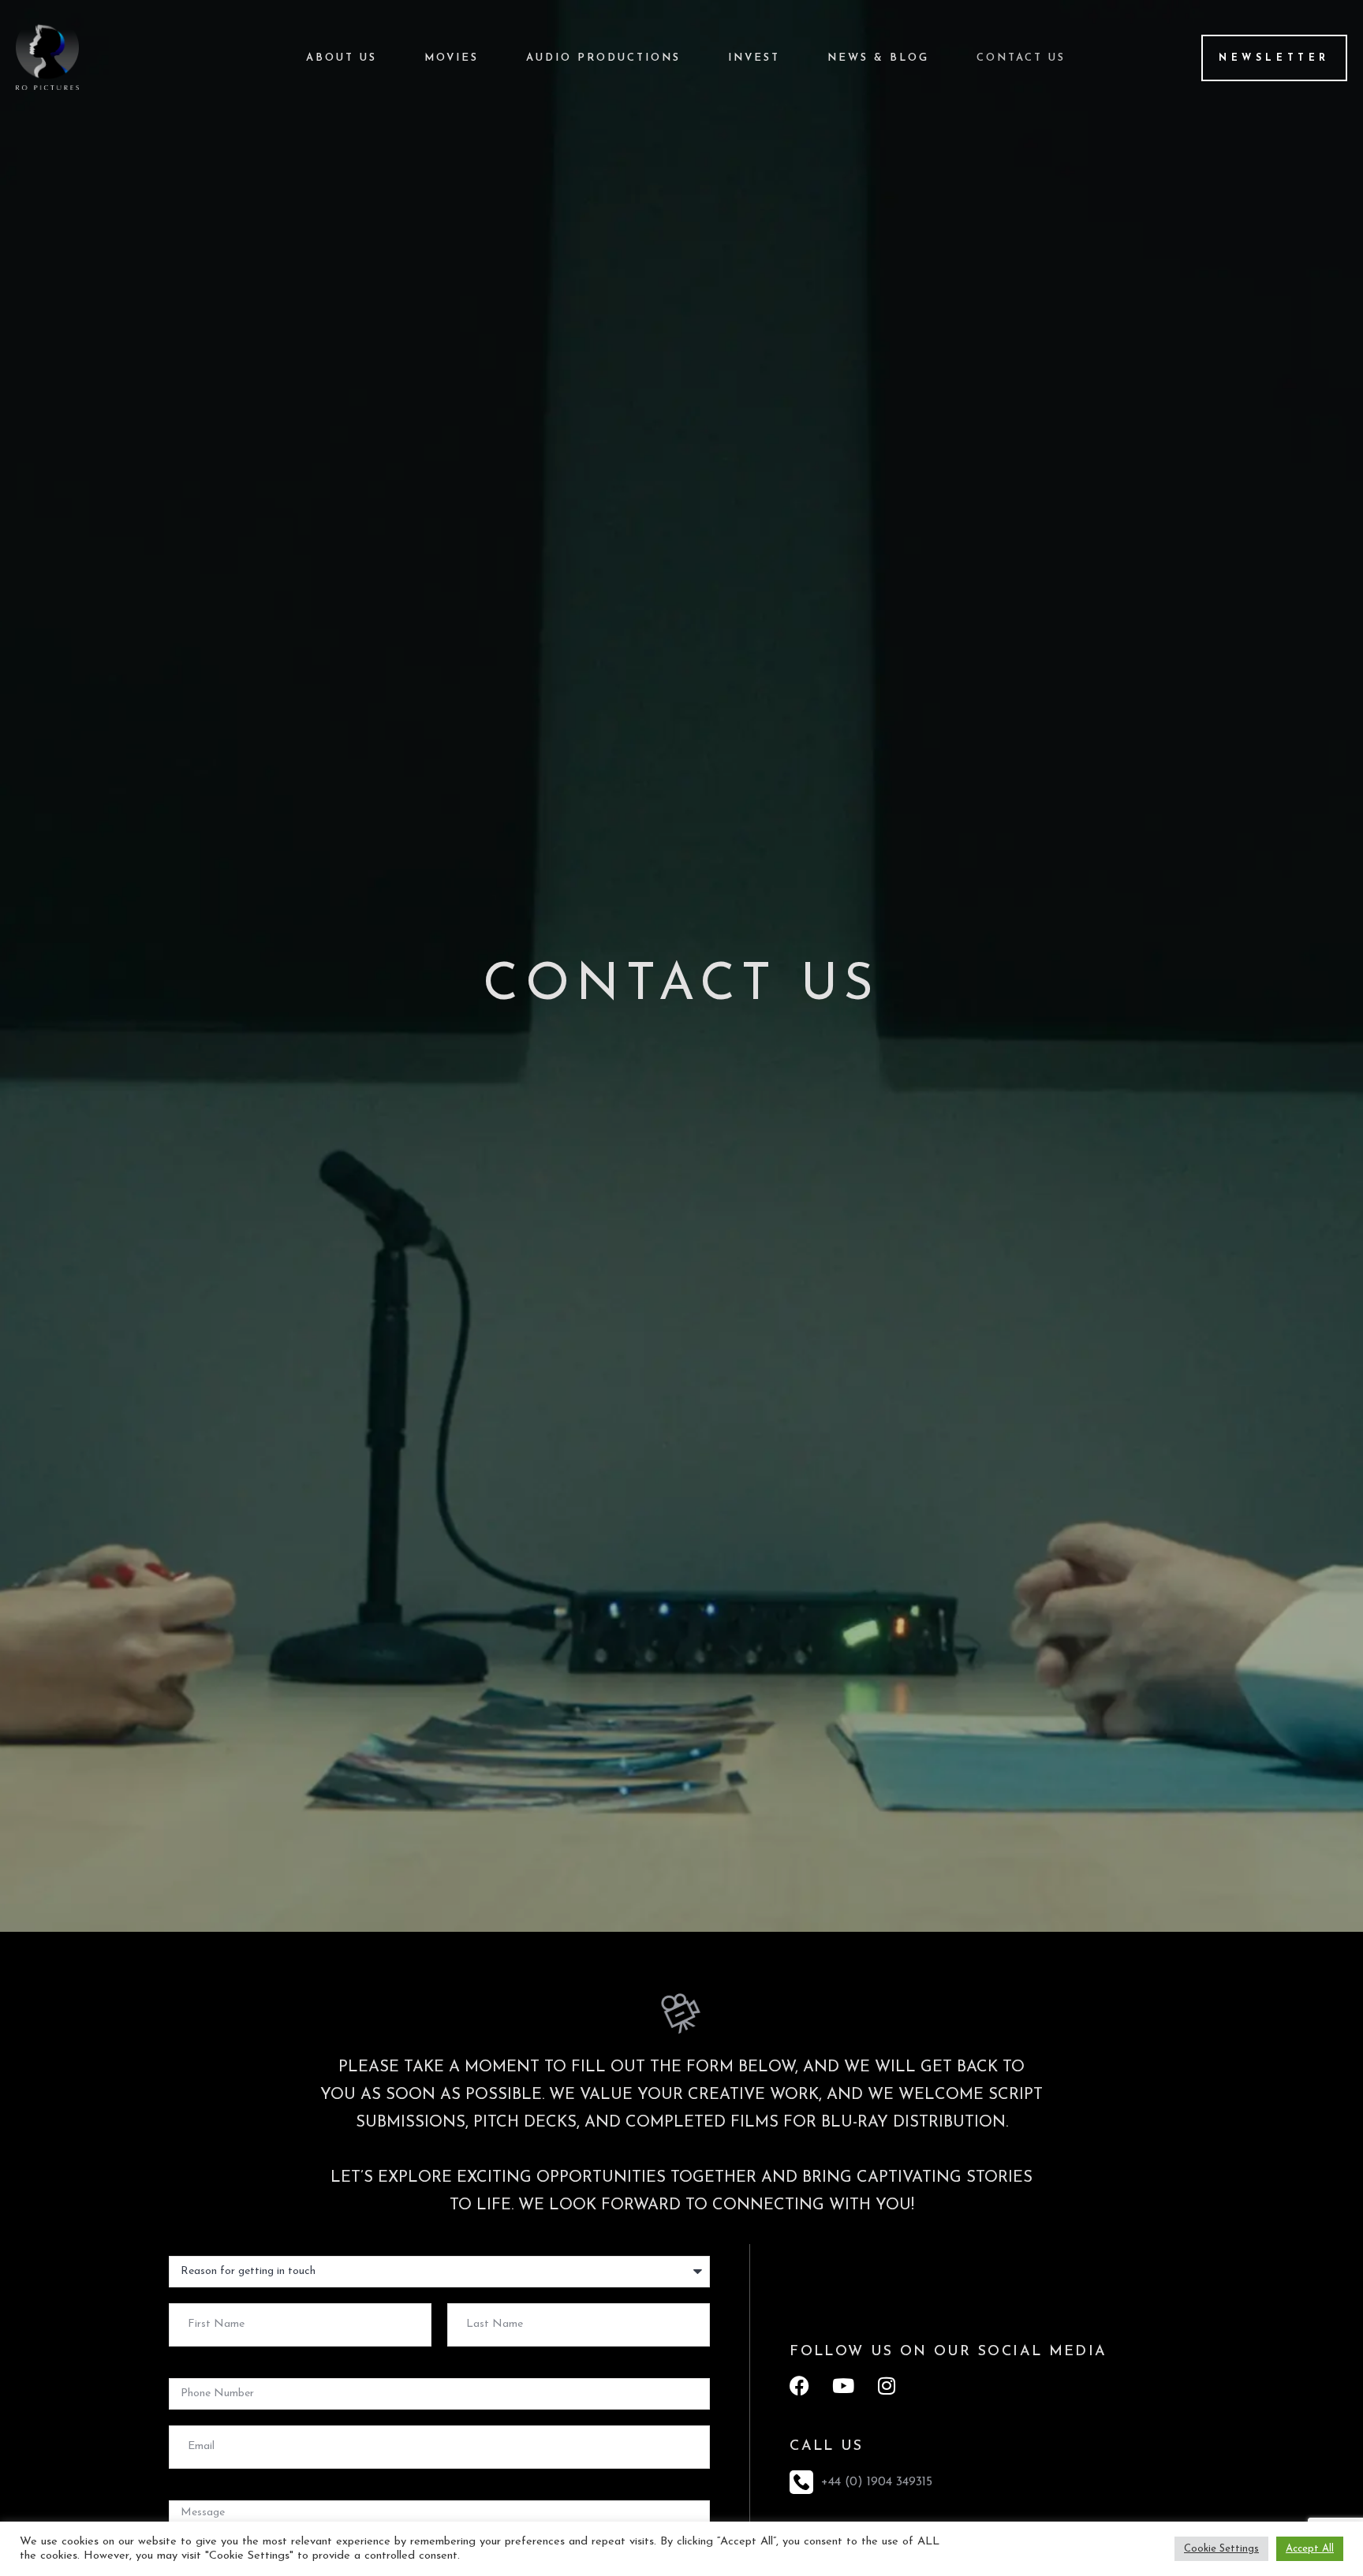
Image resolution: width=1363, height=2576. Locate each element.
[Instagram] (886, 2386)
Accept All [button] (1310, 2549)
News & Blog (878, 58)
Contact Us (1021, 58)
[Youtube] (843, 2386)
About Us (342, 58)
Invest (754, 58)
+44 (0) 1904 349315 (877, 2482)
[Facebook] (799, 2386)
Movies (452, 58)
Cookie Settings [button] (1221, 2549)
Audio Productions (603, 58)
